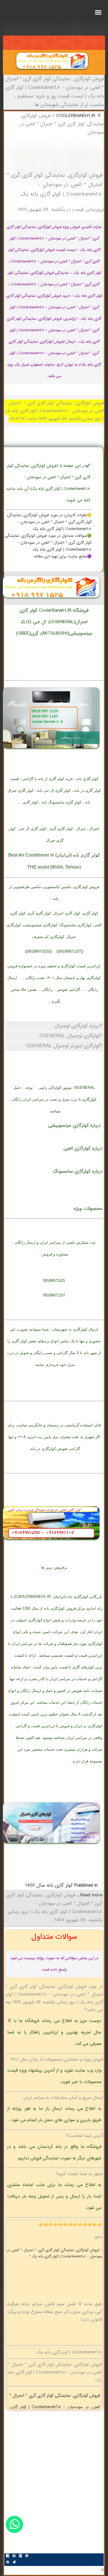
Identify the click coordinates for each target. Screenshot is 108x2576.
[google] (20, 2557)
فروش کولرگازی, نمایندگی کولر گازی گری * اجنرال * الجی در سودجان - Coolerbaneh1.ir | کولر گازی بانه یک (55, 2407)
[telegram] (14, 2563)
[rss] (26, 2557)
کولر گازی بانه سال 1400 (49, 1886)
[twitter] (14, 2557)
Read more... (89, 1895)
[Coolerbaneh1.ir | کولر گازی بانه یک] (52, 71)
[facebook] (7, 2557)
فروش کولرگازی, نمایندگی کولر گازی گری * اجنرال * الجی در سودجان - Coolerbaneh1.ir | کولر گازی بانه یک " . (55, 2253)
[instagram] (7, 2563)
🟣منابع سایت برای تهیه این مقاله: (62, 557)
